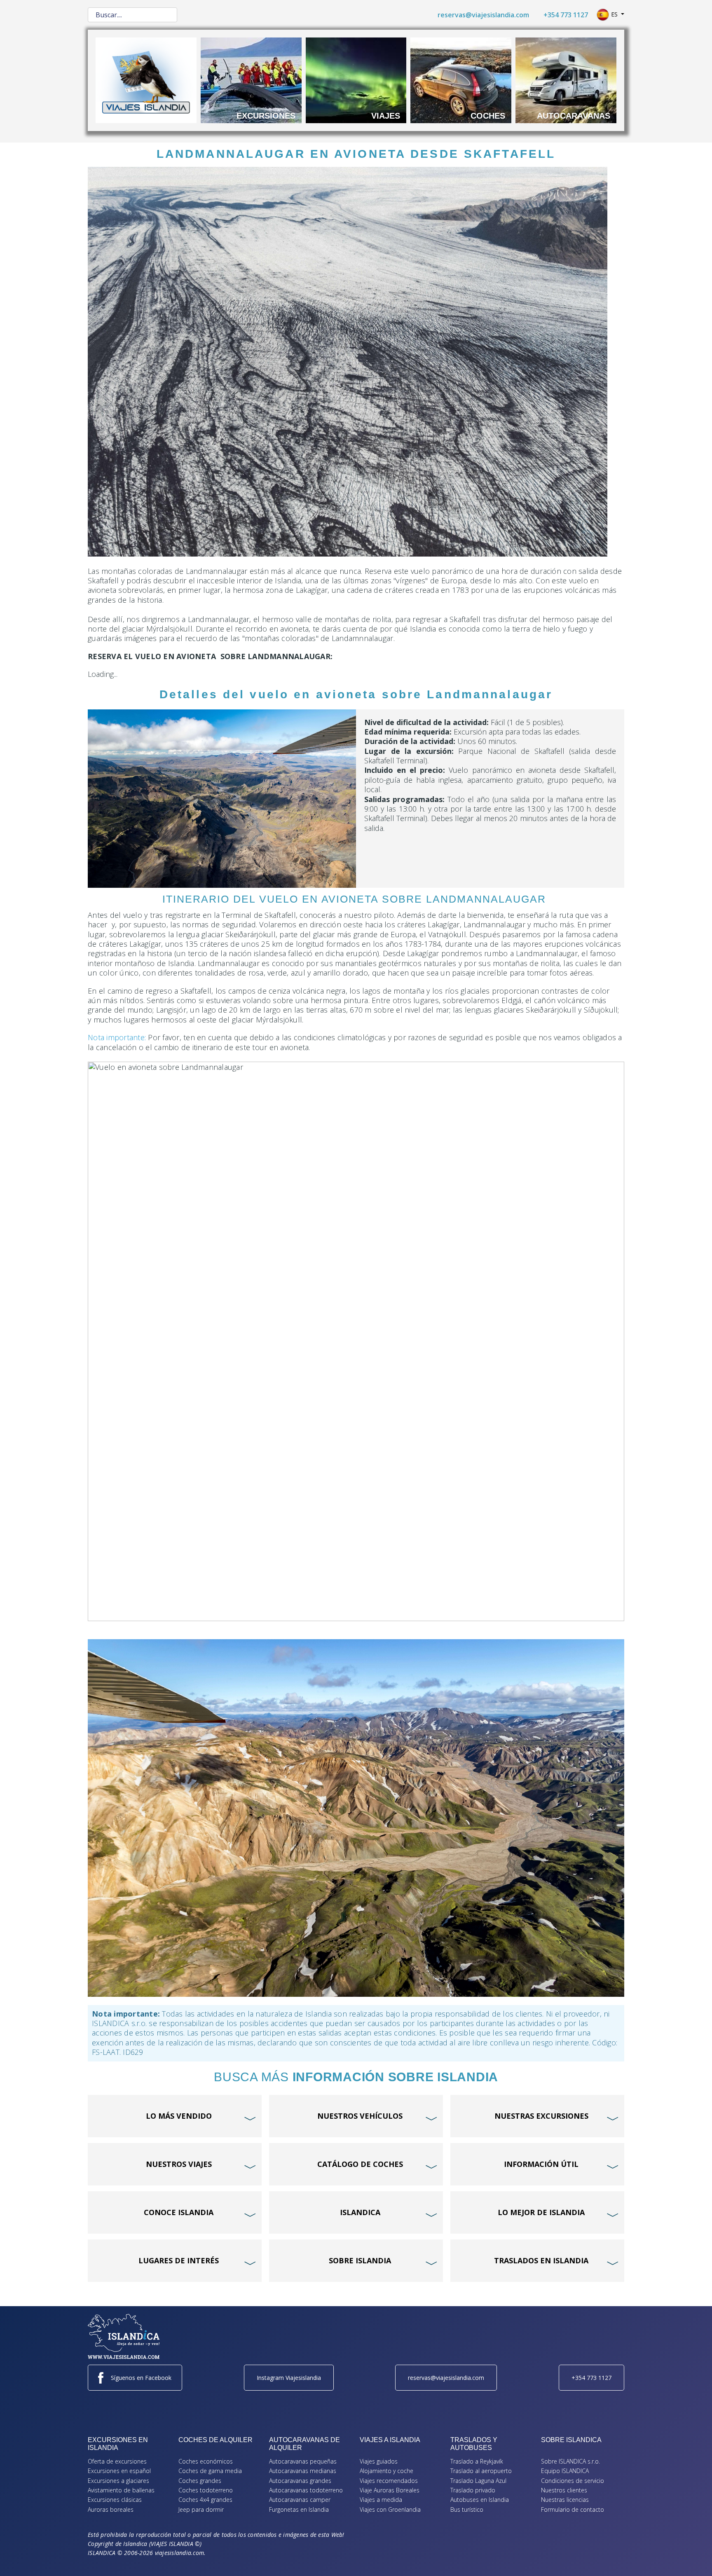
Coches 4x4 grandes (205, 2500)
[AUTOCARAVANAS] (566, 80)
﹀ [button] (251, 2103)
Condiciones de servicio (573, 2481)
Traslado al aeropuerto (481, 2471)
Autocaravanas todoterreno (306, 2490)
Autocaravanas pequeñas (303, 2461)
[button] (693, 2557)
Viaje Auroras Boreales (390, 2490)
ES (614, 14)
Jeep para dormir (201, 2509)
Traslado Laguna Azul (478, 2481)
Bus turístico (467, 2509)
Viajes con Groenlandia (390, 2509)
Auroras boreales (111, 2509)
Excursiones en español (119, 2471)
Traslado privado (473, 2490)
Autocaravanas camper (300, 2500)
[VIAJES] (356, 80)
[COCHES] (461, 80)
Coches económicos (206, 2461)
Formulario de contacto (573, 2509)
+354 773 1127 (566, 15)
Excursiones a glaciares (118, 2481)
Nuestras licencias (565, 2500)
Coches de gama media (210, 2471)
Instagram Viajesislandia (289, 2378)
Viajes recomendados (389, 2481)
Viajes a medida (381, 2500)
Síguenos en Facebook (141, 2378)
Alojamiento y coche (386, 2471)
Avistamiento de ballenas (121, 2490)
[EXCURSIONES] (251, 80)
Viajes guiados (379, 2461)
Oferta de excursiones (117, 2461)
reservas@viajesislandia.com (483, 15)
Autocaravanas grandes (300, 2481)
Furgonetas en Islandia (299, 2509)
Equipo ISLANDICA (565, 2471)
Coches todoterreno (206, 2490)
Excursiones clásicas (115, 2500)
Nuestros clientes (564, 2490)
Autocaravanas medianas (303, 2471)
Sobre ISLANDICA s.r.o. (570, 2461)
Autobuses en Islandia (480, 2500)
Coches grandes (200, 2481)
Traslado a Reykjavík (477, 2461)
